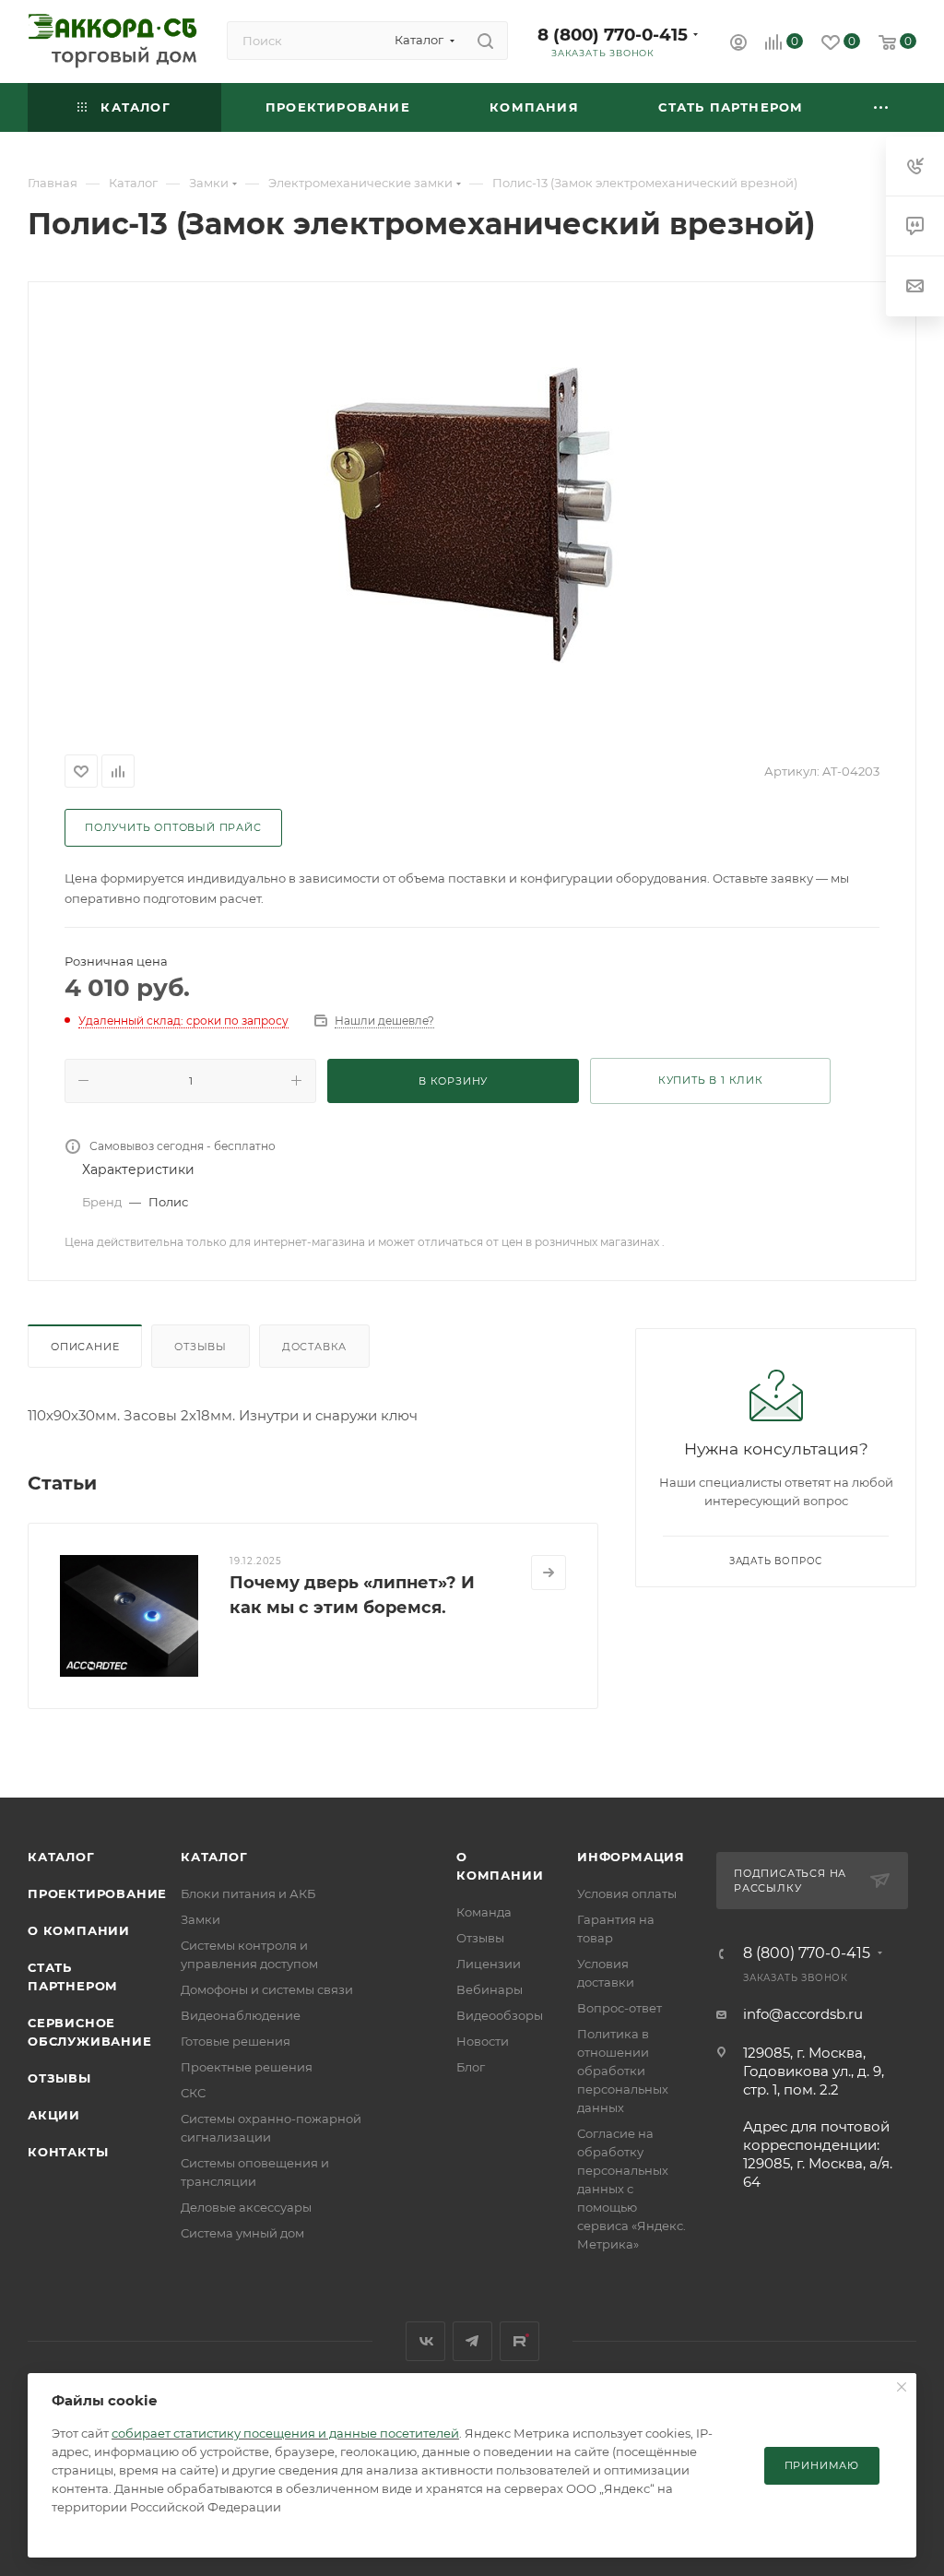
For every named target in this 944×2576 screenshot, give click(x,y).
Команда (484, 1912)
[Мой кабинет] (738, 45)
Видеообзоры (500, 2015)
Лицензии (489, 1964)
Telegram (472, 2341)
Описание (85, 1347)
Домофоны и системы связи (267, 1989)
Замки (201, 1919)
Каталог (61, 1857)
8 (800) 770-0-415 (613, 35)
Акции (54, 2115)
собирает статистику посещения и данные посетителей (285, 2433)
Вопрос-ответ (619, 2008)
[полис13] (472, 515)
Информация (631, 1857)
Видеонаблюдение (241, 2015)
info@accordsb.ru (803, 2014)
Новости (483, 2041)
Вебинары (490, 1989)
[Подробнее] (549, 1573)
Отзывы (201, 1347)
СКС (193, 2093)
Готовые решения (236, 2041)
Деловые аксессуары (246, 2207)
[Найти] (485, 41)
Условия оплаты (627, 1893)
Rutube (519, 2341)
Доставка (314, 1347)
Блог (471, 2067)
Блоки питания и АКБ (248, 1893)
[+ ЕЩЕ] (882, 107)
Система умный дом (242, 2233)
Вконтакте (425, 2341)
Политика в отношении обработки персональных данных (623, 2071)
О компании (79, 1930)
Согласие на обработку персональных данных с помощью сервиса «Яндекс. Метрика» (631, 2189)
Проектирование (97, 1893)
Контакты (68, 2152)
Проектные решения (247, 2067)
